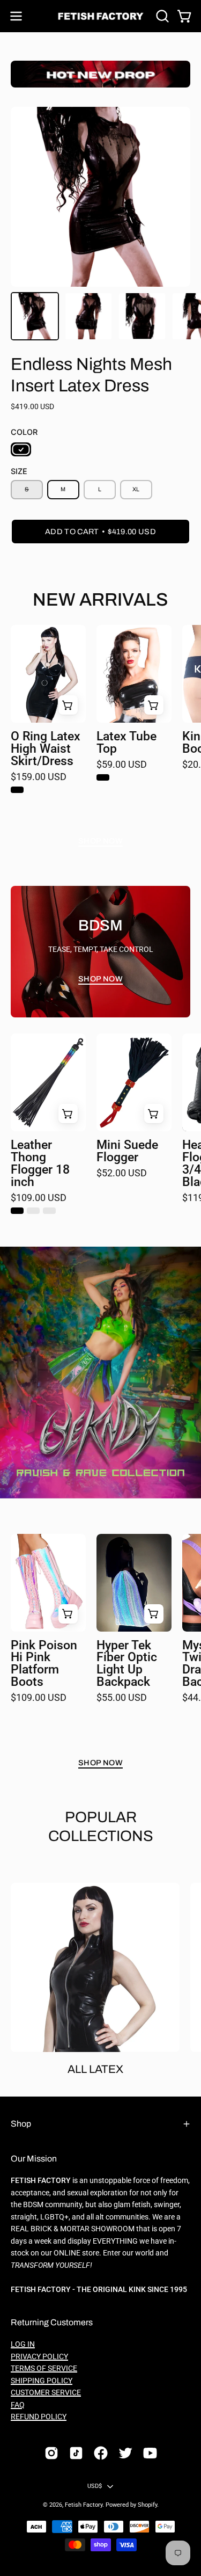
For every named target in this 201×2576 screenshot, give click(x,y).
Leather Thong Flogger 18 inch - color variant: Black (17, 1211)
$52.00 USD (122, 1174)
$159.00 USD (39, 777)
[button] (161, 16)
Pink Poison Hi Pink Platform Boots (44, 1664)
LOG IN (23, 2344)
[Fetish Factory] (101, 16)
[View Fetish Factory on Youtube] (150, 2453)
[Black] (21, 449)
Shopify (147, 2505)
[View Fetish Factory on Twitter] (125, 2453)
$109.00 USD (39, 1198)
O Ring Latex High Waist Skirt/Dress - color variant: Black (17, 790)
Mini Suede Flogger (127, 1152)
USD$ (95, 2486)
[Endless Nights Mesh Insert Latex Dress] (35, 316)
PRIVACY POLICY (39, 2357)
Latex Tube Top (126, 743)
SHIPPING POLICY (42, 2381)
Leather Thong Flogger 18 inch (40, 1164)
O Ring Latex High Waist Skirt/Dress (46, 749)
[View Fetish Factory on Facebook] (101, 2453)
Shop (21, 2124)
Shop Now (100, 841)
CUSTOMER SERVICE (46, 2393)
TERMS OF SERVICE (44, 2368)
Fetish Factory (84, 2505)
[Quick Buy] (68, 705)
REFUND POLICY (39, 2417)
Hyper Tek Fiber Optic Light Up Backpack (127, 1664)
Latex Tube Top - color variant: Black (103, 777)
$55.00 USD (122, 1698)
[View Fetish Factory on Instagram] (51, 2453)
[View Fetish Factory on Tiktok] (76, 2453)
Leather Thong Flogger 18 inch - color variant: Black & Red (49, 1211)
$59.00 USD (122, 765)
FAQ (18, 2405)
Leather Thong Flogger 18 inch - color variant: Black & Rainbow (33, 1211)
